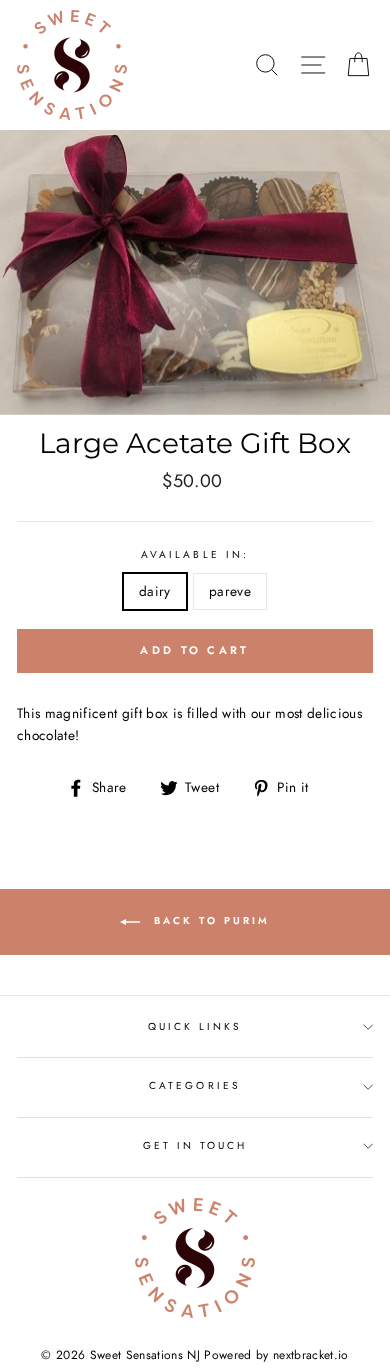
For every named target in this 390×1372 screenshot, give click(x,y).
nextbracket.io (311, 1355)
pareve (230, 591)
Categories (195, 1085)
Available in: (195, 554)
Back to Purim (209, 920)
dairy (155, 591)
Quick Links (195, 1026)
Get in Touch (195, 1145)
